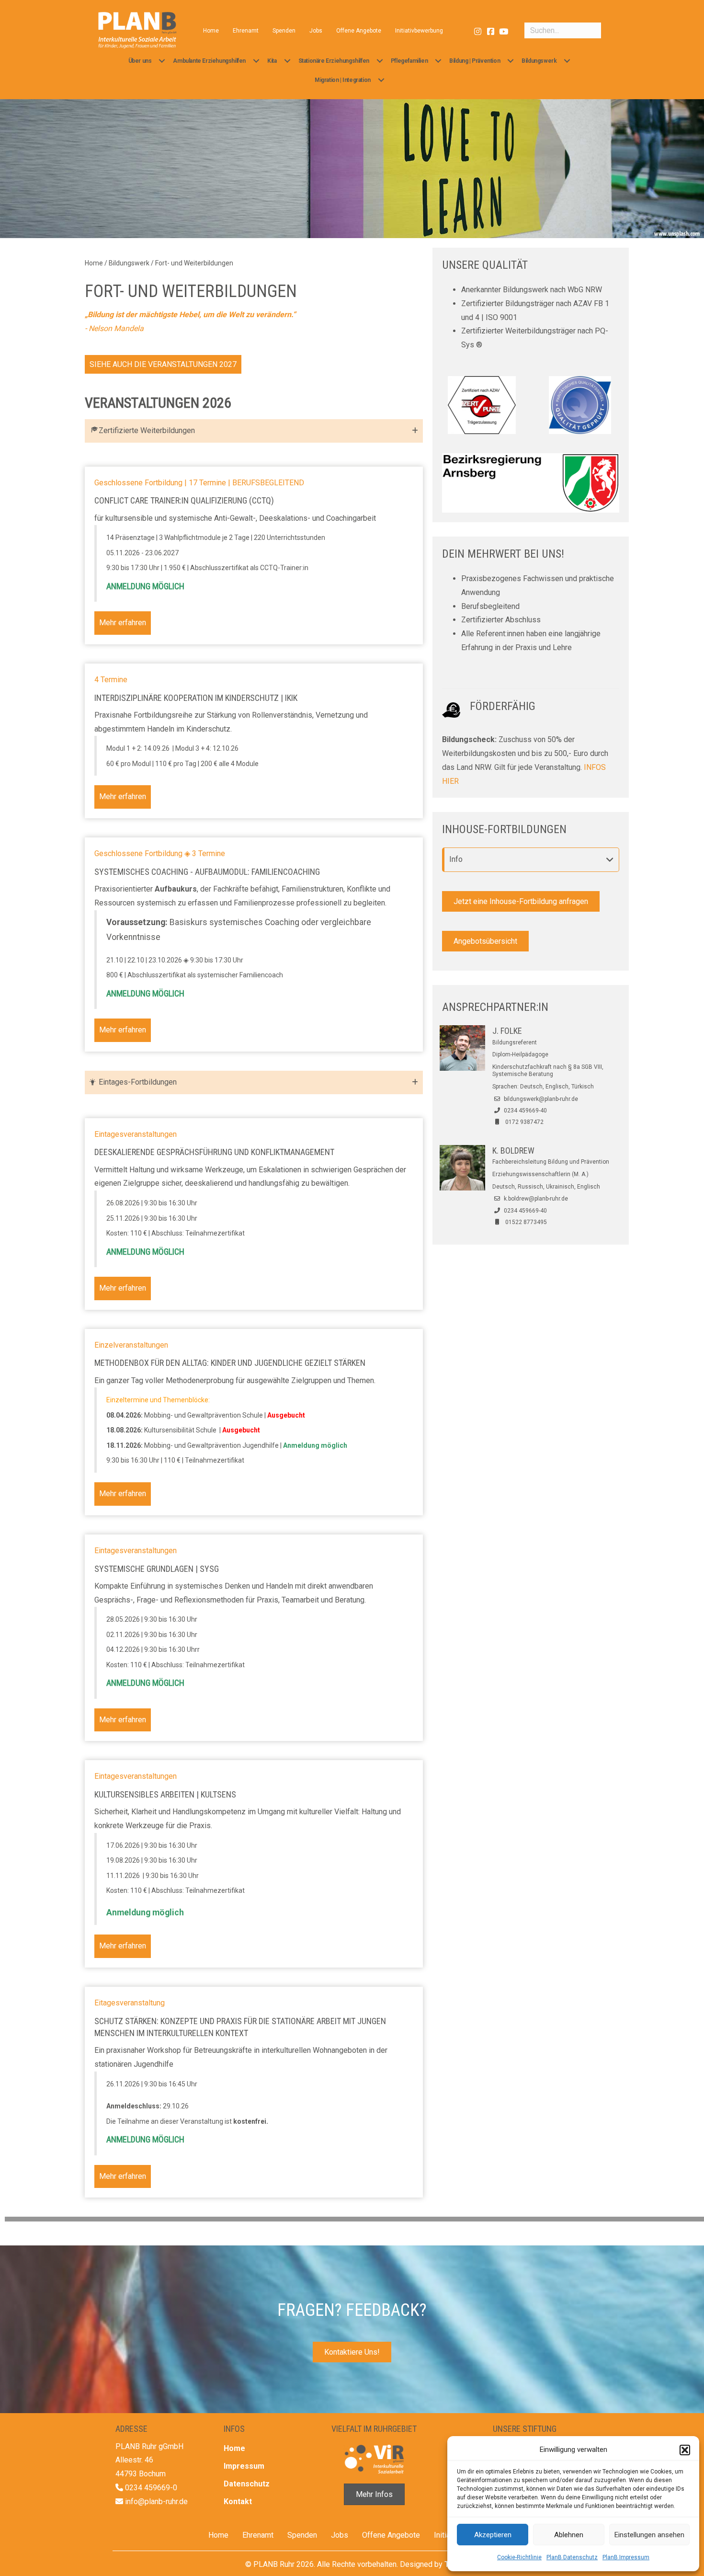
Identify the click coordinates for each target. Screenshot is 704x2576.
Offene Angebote (359, 31)
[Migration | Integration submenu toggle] (381, 80)
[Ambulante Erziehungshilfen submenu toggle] (256, 61)
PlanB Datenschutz (572, 2557)
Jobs (316, 31)
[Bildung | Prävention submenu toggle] (511, 61)
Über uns (140, 61)
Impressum (244, 2466)
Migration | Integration (343, 80)
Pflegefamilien (409, 61)
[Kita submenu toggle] (287, 61)
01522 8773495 (526, 1222)
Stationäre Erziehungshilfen (334, 61)
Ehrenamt (246, 31)
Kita (272, 61)
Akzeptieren (493, 2535)
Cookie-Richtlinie (519, 2557)
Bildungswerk (539, 61)
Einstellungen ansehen (649, 2535)
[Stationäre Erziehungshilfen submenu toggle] (380, 61)
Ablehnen (569, 2535)
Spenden (284, 31)
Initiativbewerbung (419, 31)
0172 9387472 (524, 1122)
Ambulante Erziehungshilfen (209, 61)
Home (211, 31)
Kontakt (238, 2502)
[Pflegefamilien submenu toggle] (438, 61)
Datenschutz (247, 2484)
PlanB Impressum (626, 2557)
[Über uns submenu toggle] (162, 61)
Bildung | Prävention (475, 61)
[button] (685, 2450)
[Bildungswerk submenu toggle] (567, 61)
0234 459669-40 (525, 1111)
